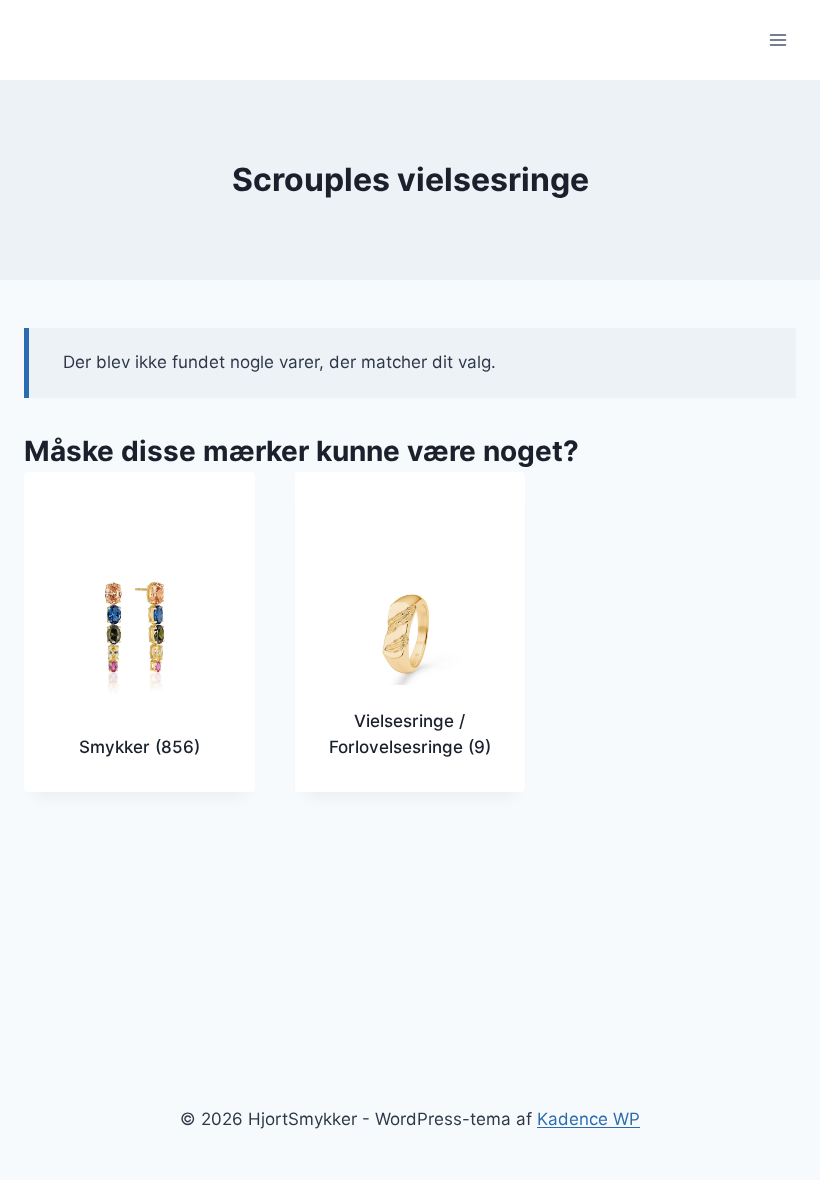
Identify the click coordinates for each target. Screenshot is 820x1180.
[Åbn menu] (777, 39)
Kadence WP (588, 1119)
